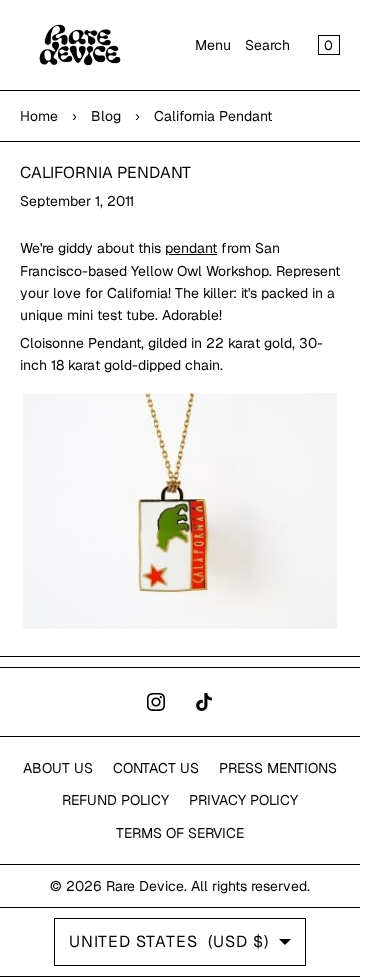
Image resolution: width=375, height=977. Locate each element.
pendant (191, 248)
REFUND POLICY (115, 800)
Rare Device (145, 886)
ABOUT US (58, 768)
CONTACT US (156, 768)
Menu (213, 45)
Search (267, 45)
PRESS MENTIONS (278, 768)
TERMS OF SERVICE (180, 833)
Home (39, 116)
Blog (106, 116)
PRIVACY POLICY (243, 800)
